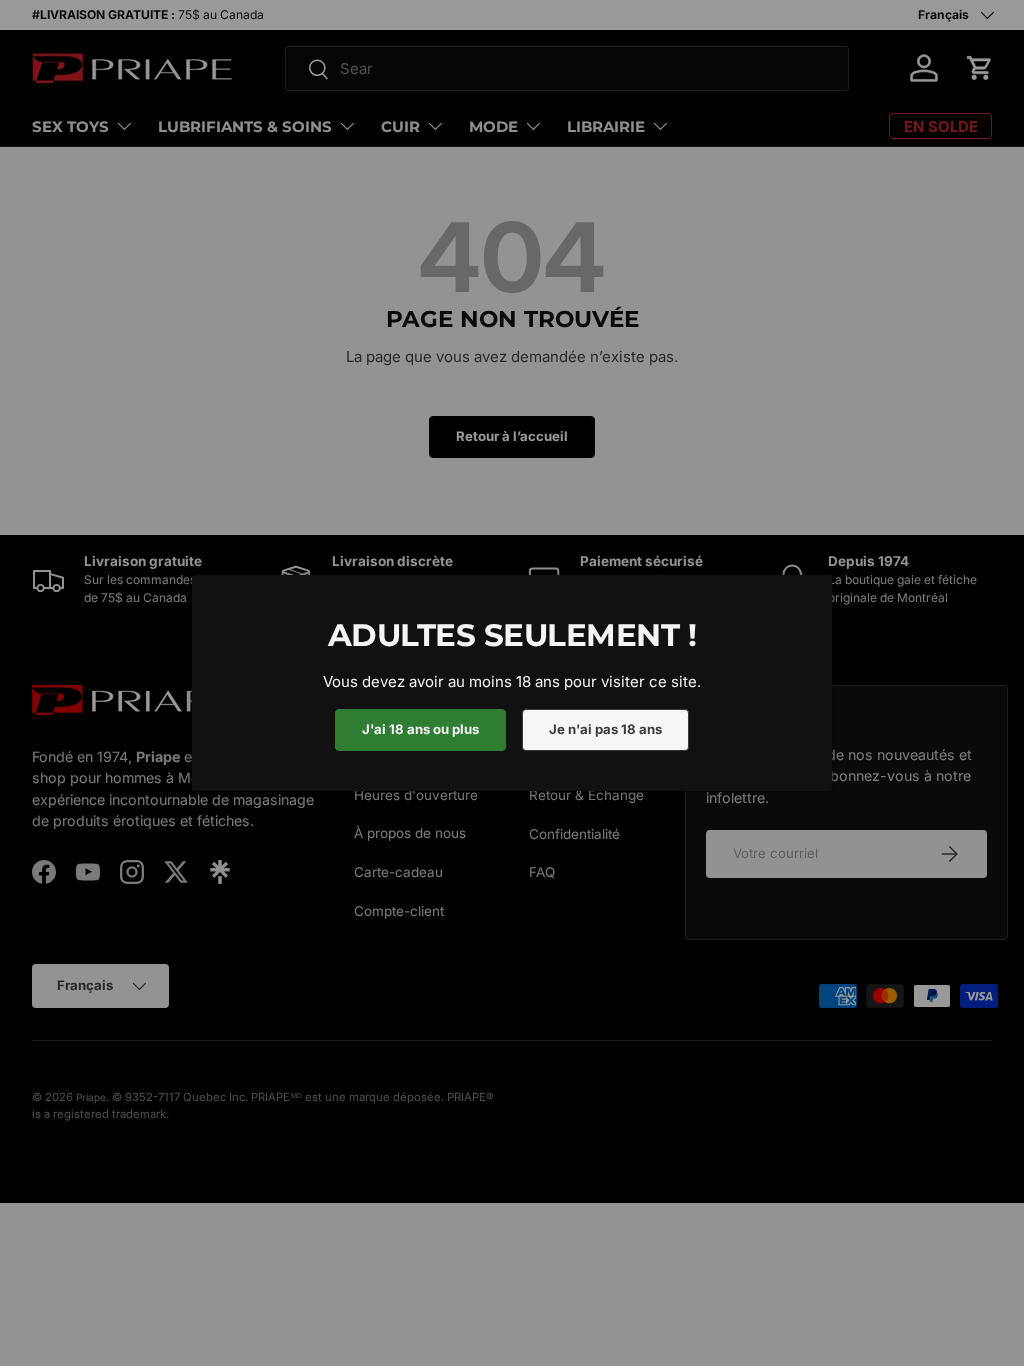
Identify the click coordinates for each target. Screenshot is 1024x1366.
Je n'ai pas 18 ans (605, 729)
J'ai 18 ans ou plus (420, 729)
